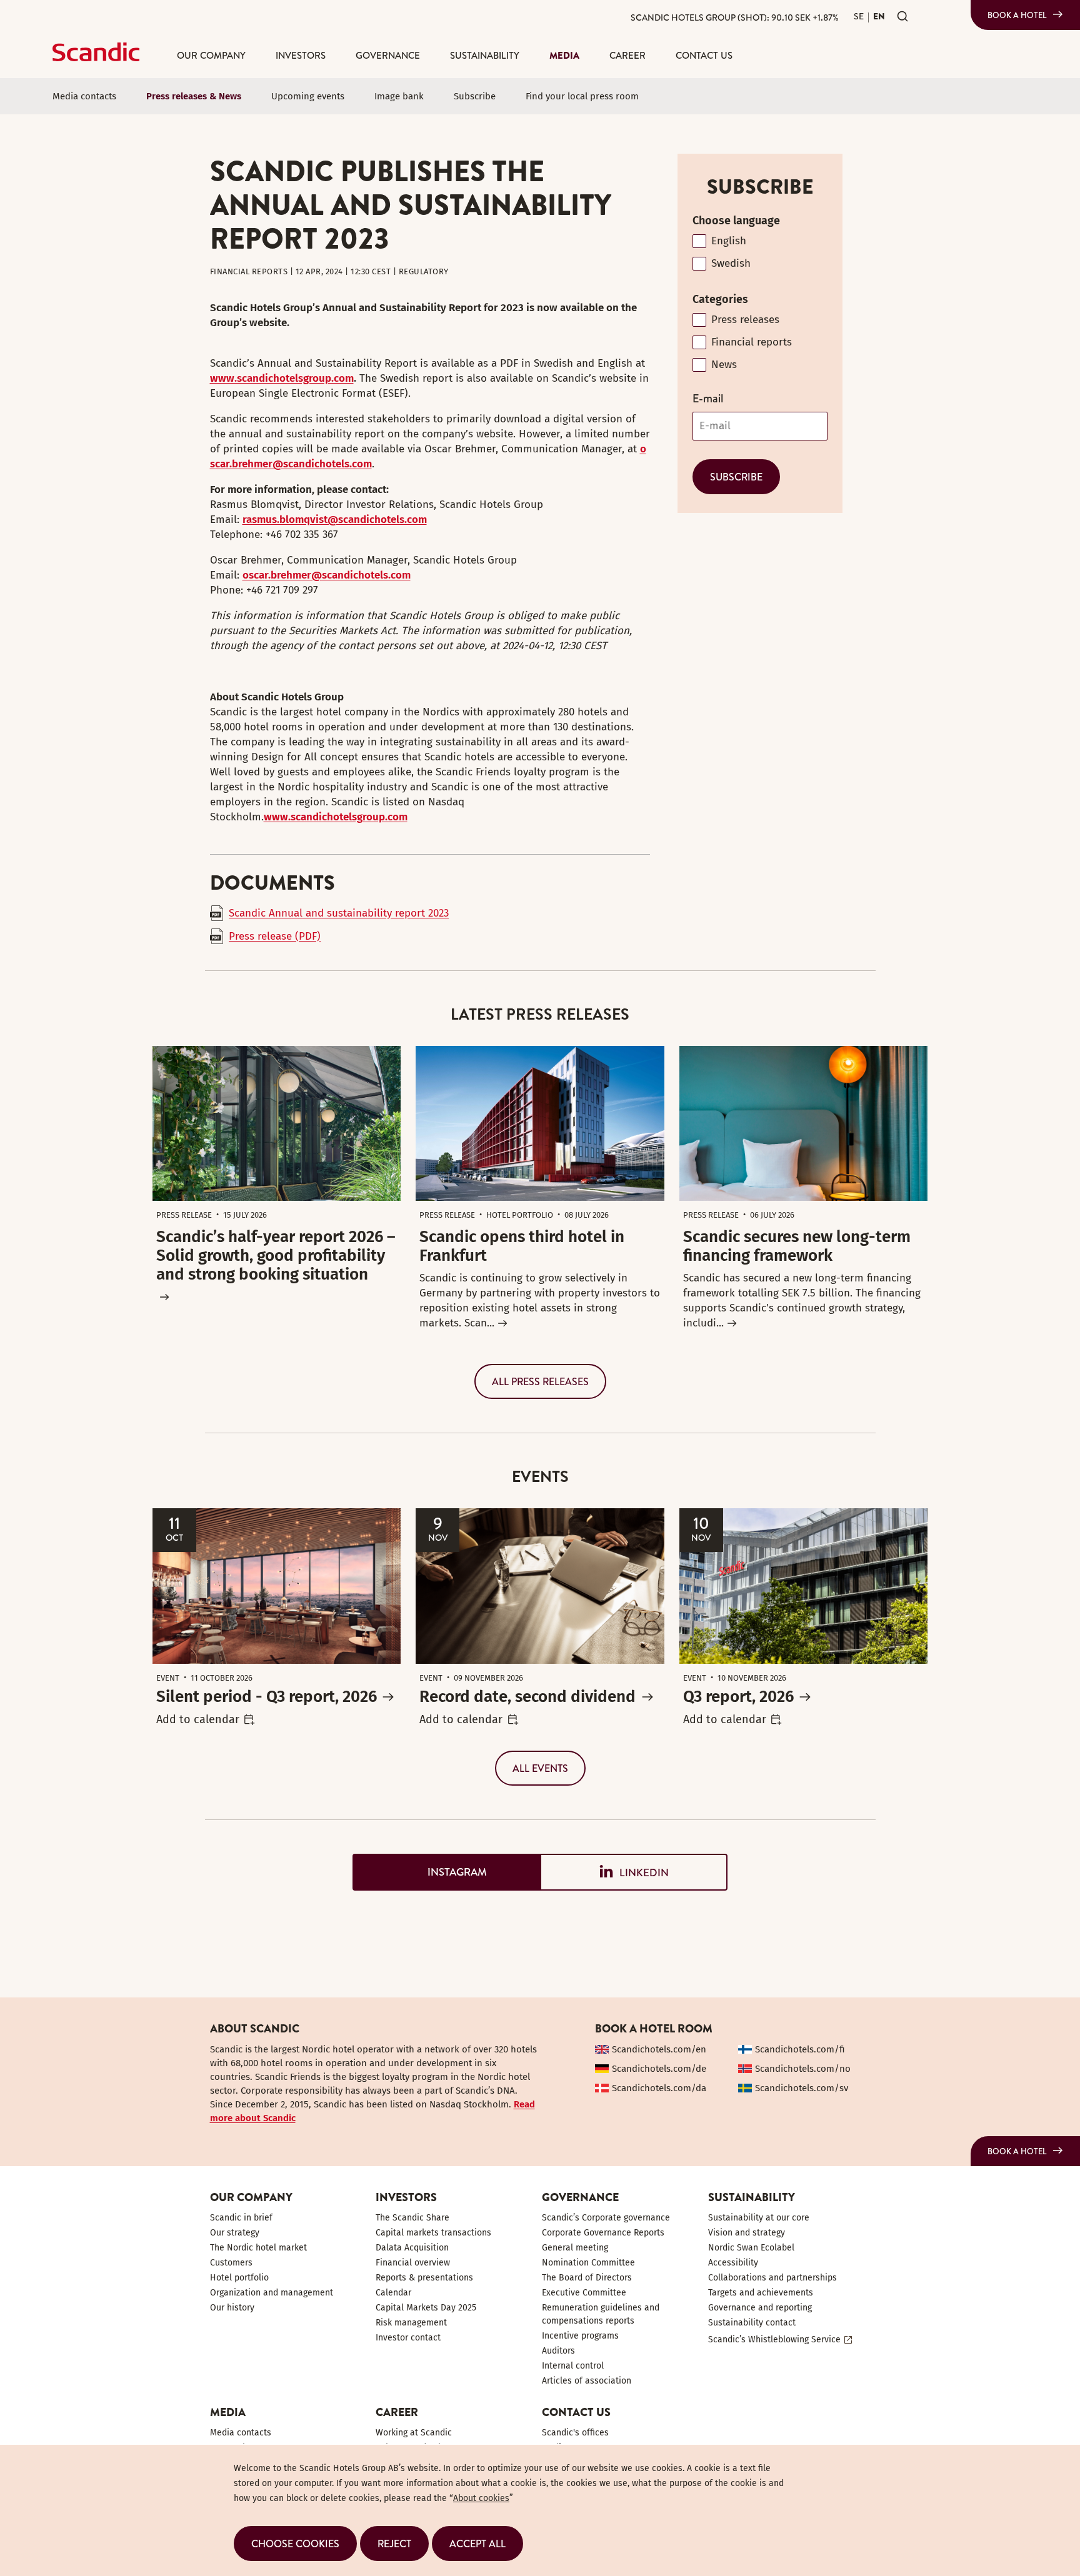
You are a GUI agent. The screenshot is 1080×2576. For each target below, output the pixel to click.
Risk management (411, 2323)
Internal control (573, 2366)
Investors (301, 55)
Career (627, 55)
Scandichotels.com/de (659, 2069)
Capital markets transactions (433, 2233)
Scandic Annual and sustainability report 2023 (339, 913)
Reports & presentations (424, 2278)
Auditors (558, 2351)
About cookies (481, 2498)
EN (879, 16)
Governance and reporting (760, 2308)
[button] (295, 2544)
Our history (232, 2308)
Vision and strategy (747, 2233)
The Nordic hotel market (258, 2248)
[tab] (446, 1872)
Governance (388, 55)
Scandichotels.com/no (803, 2069)
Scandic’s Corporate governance (606, 2218)
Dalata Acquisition (412, 2248)
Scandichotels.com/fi (800, 2049)
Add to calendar (198, 1719)
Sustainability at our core (759, 2218)
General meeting (575, 2248)
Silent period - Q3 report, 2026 (267, 1697)
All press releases (540, 1381)
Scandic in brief (241, 2218)
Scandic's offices (575, 2433)
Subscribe (475, 96)
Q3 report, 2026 (738, 1697)
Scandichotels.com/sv (802, 2088)
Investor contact (408, 2338)
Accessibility (733, 2263)
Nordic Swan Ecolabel (751, 2248)
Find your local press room (582, 96)
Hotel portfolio (239, 2278)
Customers (231, 2263)
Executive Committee (584, 2293)
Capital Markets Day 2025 (426, 2308)
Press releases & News (194, 96)
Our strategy (235, 2233)
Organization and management (272, 2293)
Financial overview (413, 2263)
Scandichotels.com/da (659, 2088)
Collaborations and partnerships (772, 2278)
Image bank (399, 96)
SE (859, 16)
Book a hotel (1017, 15)
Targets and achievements (761, 2293)
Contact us (704, 55)
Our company (211, 55)
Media (564, 55)
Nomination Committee (588, 2263)
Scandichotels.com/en (659, 2049)
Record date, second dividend (527, 1697)
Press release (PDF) (275, 936)
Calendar (393, 2293)
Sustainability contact (752, 2323)
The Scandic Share (412, 2218)
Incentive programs (580, 2336)
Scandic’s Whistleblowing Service (774, 2340)
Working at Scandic (414, 2433)
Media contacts (84, 96)
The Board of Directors (587, 2278)
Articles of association (587, 2381)
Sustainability (485, 55)
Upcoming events (308, 96)
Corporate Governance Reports (603, 2233)
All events (540, 1768)
